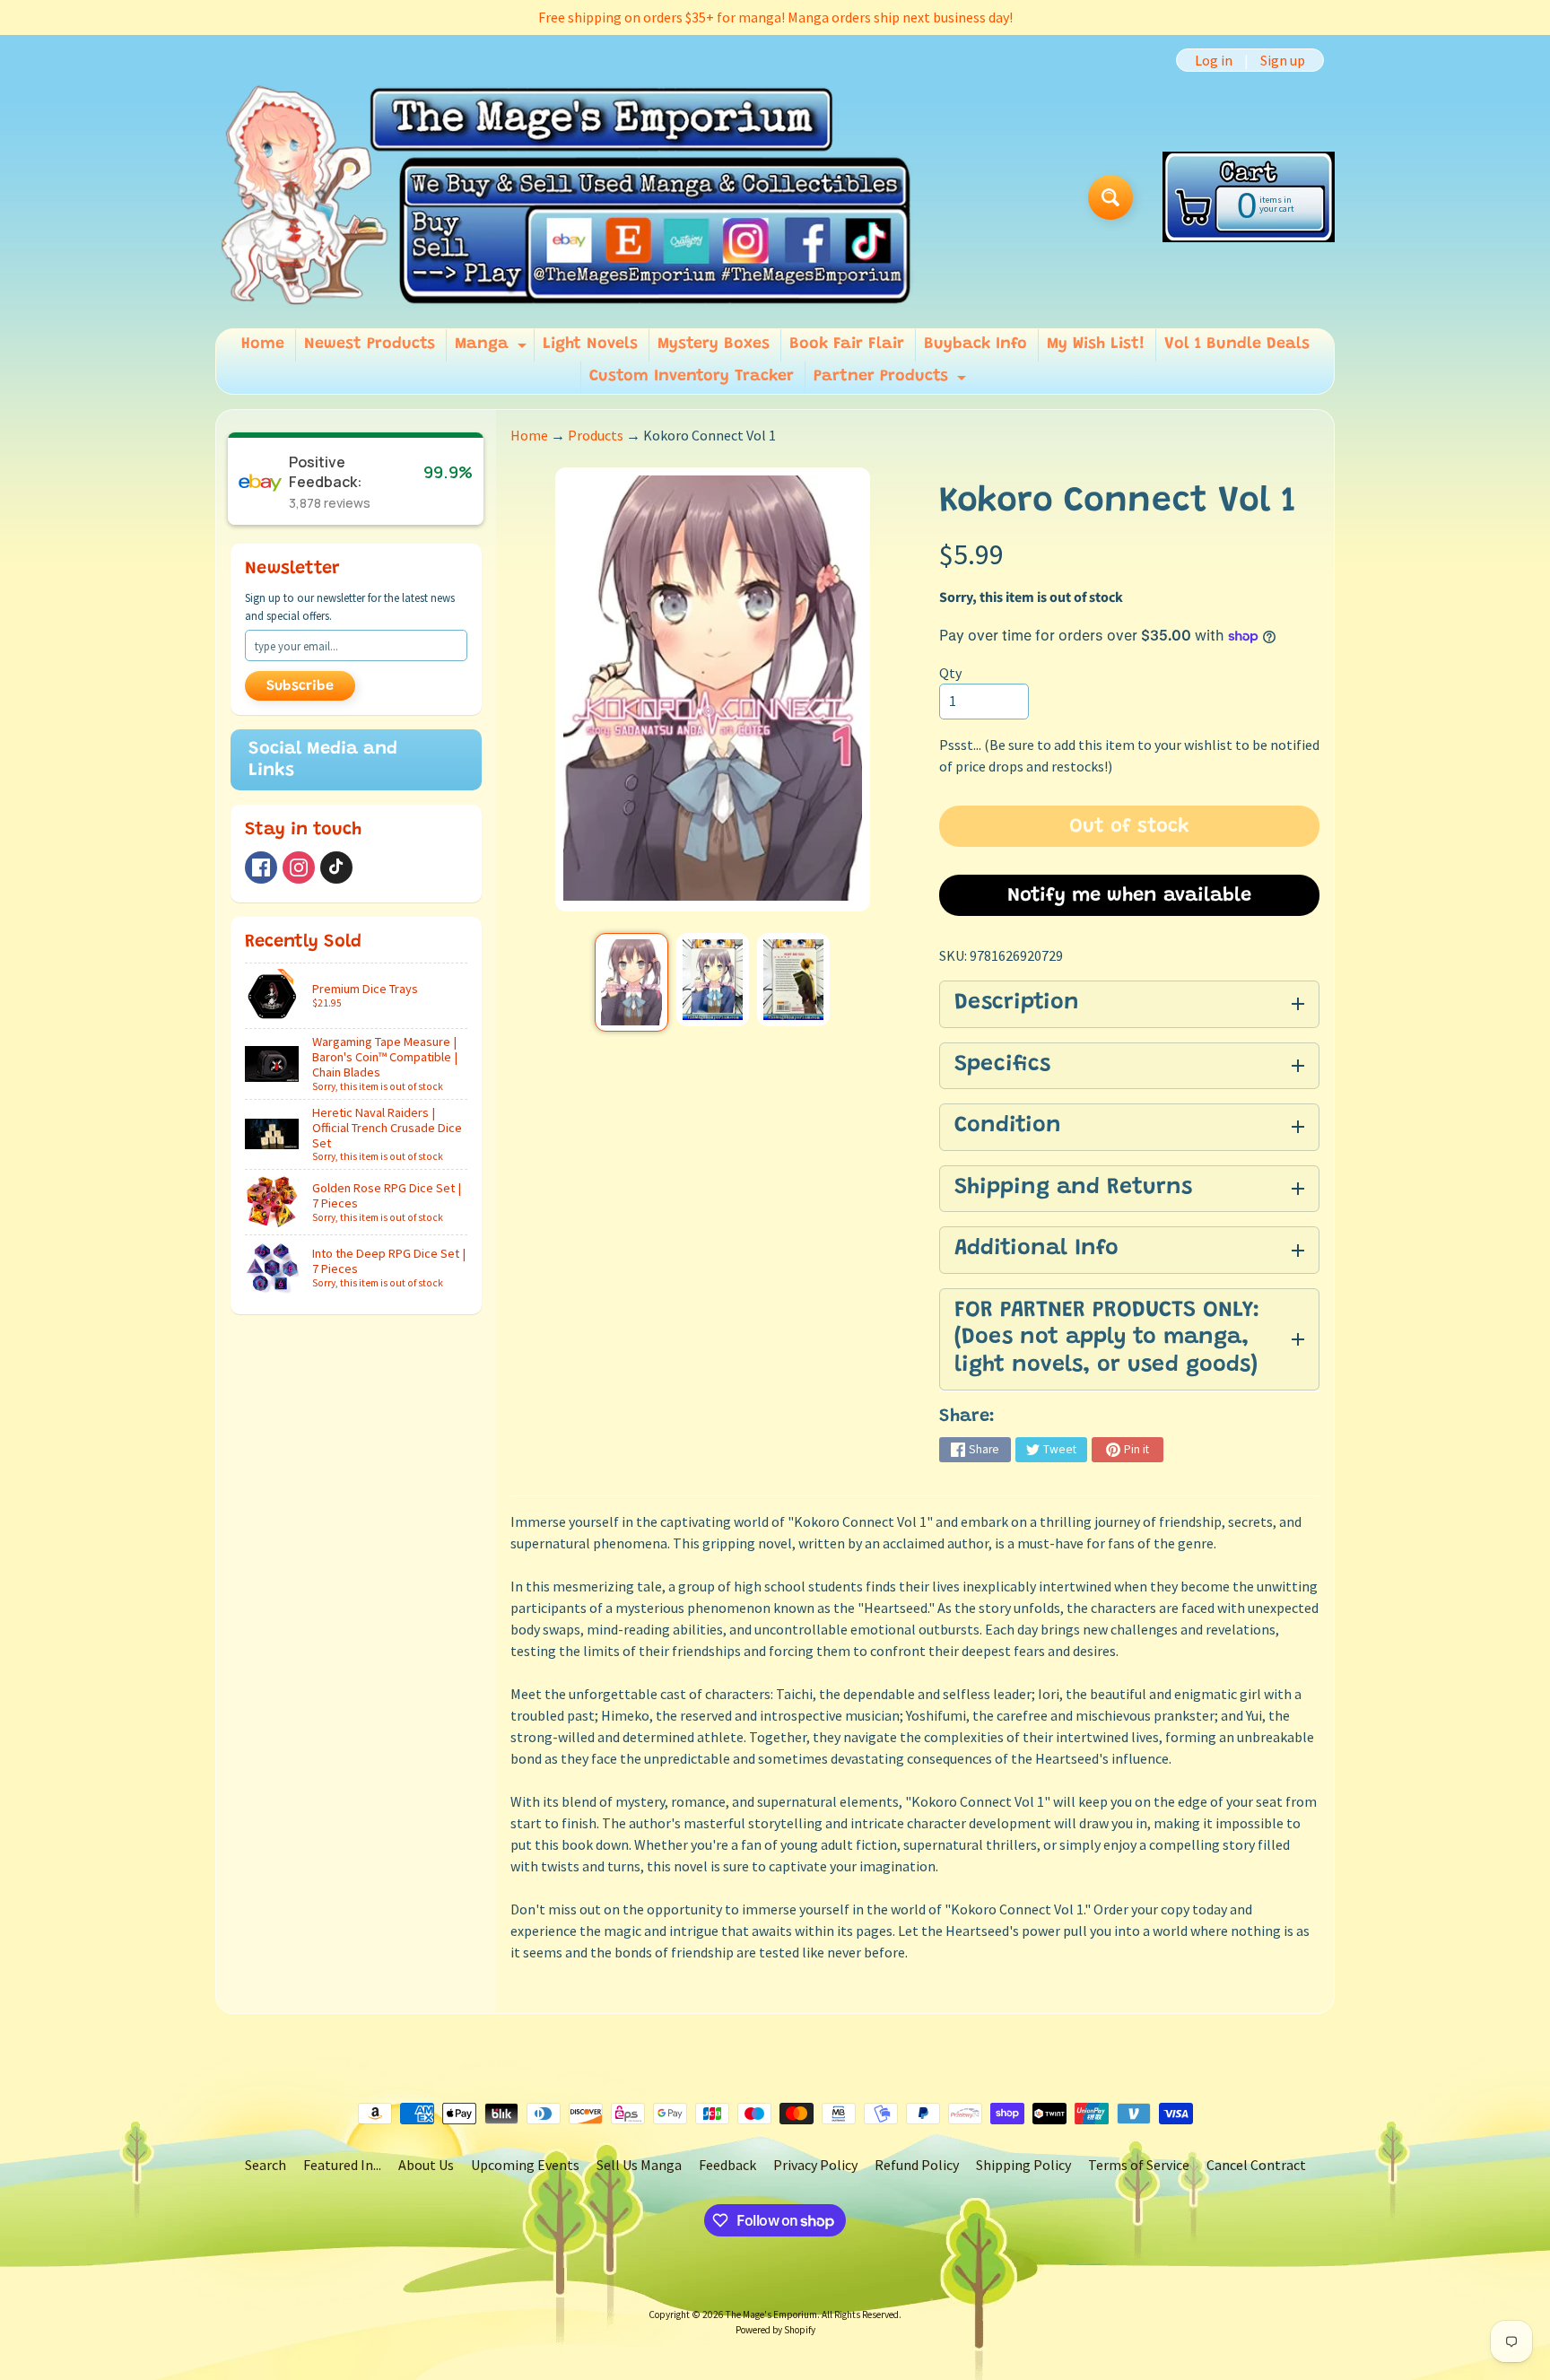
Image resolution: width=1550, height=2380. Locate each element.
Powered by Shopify (775, 2330)
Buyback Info (975, 344)
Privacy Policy (815, 2165)
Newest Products (370, 344)
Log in (1214, 60)
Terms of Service (1139, 2165)
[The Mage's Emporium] (567, 197)
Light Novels (590, 344)
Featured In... (342, 2165)
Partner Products (892, 381)
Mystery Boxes (714, 344)
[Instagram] (299, 867)
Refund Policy (917, 2165)
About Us (426, 2165)
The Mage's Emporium (771, 2315)
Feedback (727, 2165)
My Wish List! (1096, 344)
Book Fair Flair (847, 344)
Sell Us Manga (639, 2165)
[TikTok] (336, 867)
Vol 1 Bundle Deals (1237, 344)
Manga (493, 349)
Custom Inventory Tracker (692, 377)
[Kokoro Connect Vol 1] (631, 982)
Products (596, 435)
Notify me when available (1129, 896)
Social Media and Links (323, 760)
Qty (950, 673)
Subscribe (300, 686)
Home (263, 344)
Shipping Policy (1023, 2165)
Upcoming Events (525, 2165)
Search (266, 2165)
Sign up (1283, 60)
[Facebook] (261, 867)
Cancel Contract (1256, 2165)
